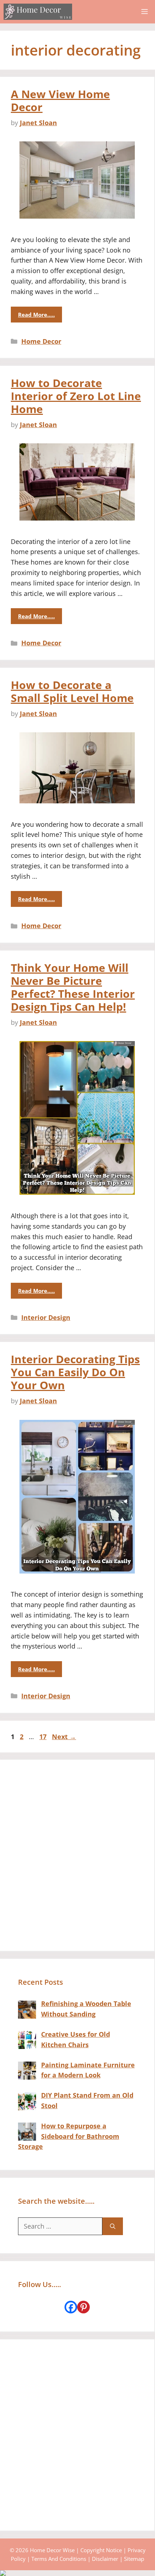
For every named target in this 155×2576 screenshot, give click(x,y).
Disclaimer (105, 2559)
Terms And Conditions (59, 2559)
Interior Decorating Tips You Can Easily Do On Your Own (75, 1372)
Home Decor (41, 341)
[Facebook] (71, 2307)
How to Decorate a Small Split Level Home (72, 691)
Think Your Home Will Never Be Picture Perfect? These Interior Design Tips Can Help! (73, 987)
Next (64, 1737)
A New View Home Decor (60, 100)
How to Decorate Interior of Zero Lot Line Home (76, 396)
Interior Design (46, 1317)
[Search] (113, 2226)
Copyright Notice (101, 2550)
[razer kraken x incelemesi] (77, 2573)
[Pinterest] (83, 2307)
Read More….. (36, 315)
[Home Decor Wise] (38, 12)
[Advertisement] (77, 1855)
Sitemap (134, 2559)
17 (44, 1737)
